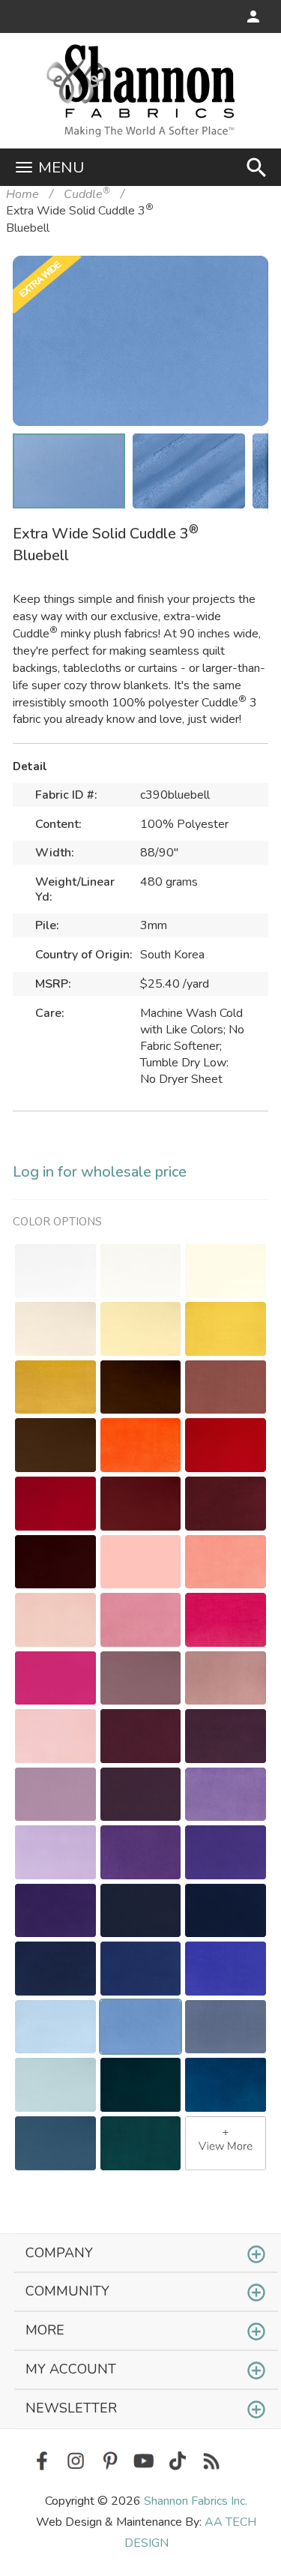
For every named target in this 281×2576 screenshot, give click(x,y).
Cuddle (87, 194)
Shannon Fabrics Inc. (196, 2501)
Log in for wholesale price (100, 1172)
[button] (234, 290)
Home (22, 194)
